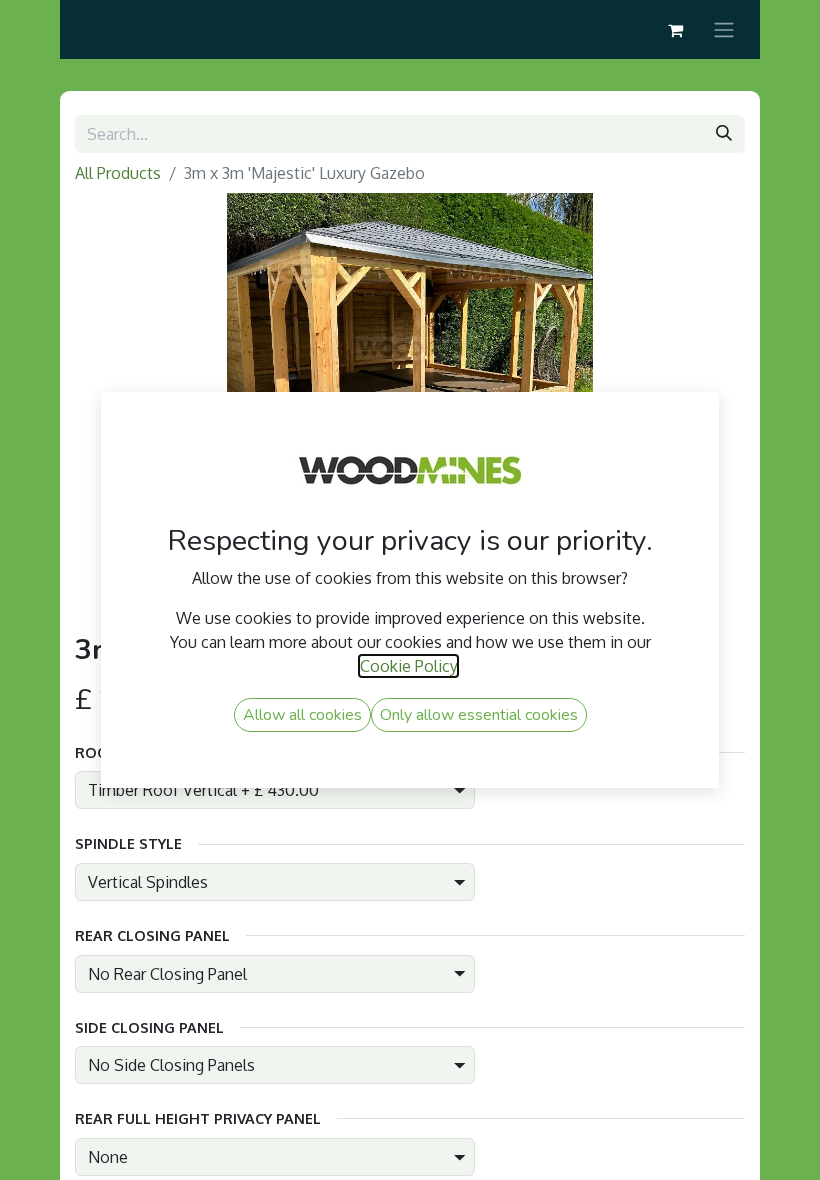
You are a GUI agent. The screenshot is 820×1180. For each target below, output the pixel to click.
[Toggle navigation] (724, 29)
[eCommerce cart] (675, 30)
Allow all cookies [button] (302, 715)
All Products (118, 173)
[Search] (724, 134)
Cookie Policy (408, 666)
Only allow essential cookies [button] (479, 715)
